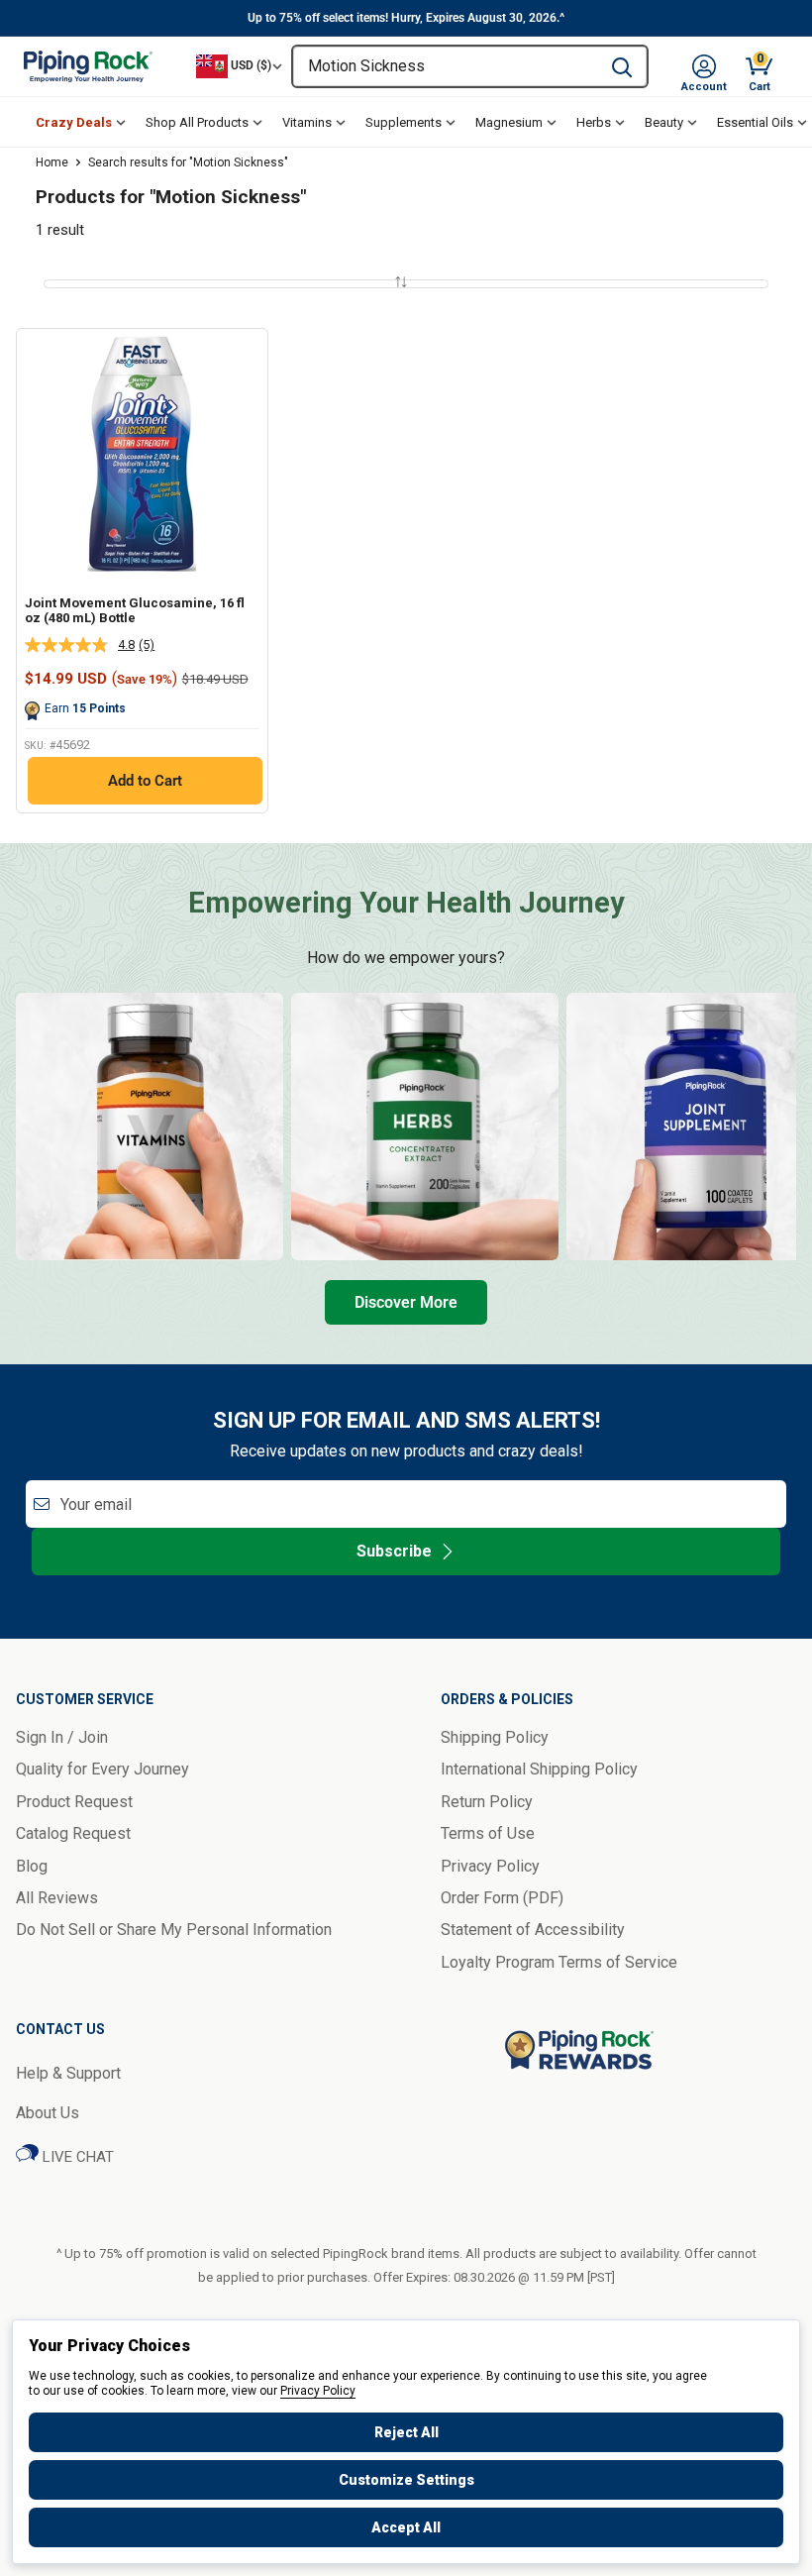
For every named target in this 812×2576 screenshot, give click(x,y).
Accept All (406, 2527)
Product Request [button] (74, 1802)
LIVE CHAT (76, 2157)
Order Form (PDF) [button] (502, 1898)
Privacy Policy (318, 2391)
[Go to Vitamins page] (150, 1127)
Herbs (594, 122)
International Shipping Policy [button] (539, 1769)
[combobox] (445, 66)
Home (52, 162)
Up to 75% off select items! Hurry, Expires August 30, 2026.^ (406, 18)
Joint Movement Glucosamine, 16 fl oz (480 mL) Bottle (135, 611)
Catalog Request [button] (73, 1833)
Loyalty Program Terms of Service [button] (559, 1962)
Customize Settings (406, 2480)
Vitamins (307, 122)
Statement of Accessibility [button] (533, 1930)
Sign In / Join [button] (62, 1737)
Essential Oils (755, 122)
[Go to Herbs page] (425, 1127)
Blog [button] (32, 1866)
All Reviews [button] (57, 1898)
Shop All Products (197, 122)
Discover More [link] (406, 1302)
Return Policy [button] (487, 1802)
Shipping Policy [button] (495, 1737)
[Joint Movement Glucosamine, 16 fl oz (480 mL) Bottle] (142, 454)
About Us (48, 2113)
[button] (704, 66)
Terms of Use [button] (488, 1833)
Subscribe (394, 1551)
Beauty (664, 122)
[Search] (622, 66)
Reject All (406, 2432)
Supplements (404, 122)
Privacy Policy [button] (490, 1866)
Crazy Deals (74, 122)
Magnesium (509, 122)
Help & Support (68, 2073)
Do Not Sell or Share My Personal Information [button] (174, 1930)
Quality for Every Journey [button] (102, 1769)
